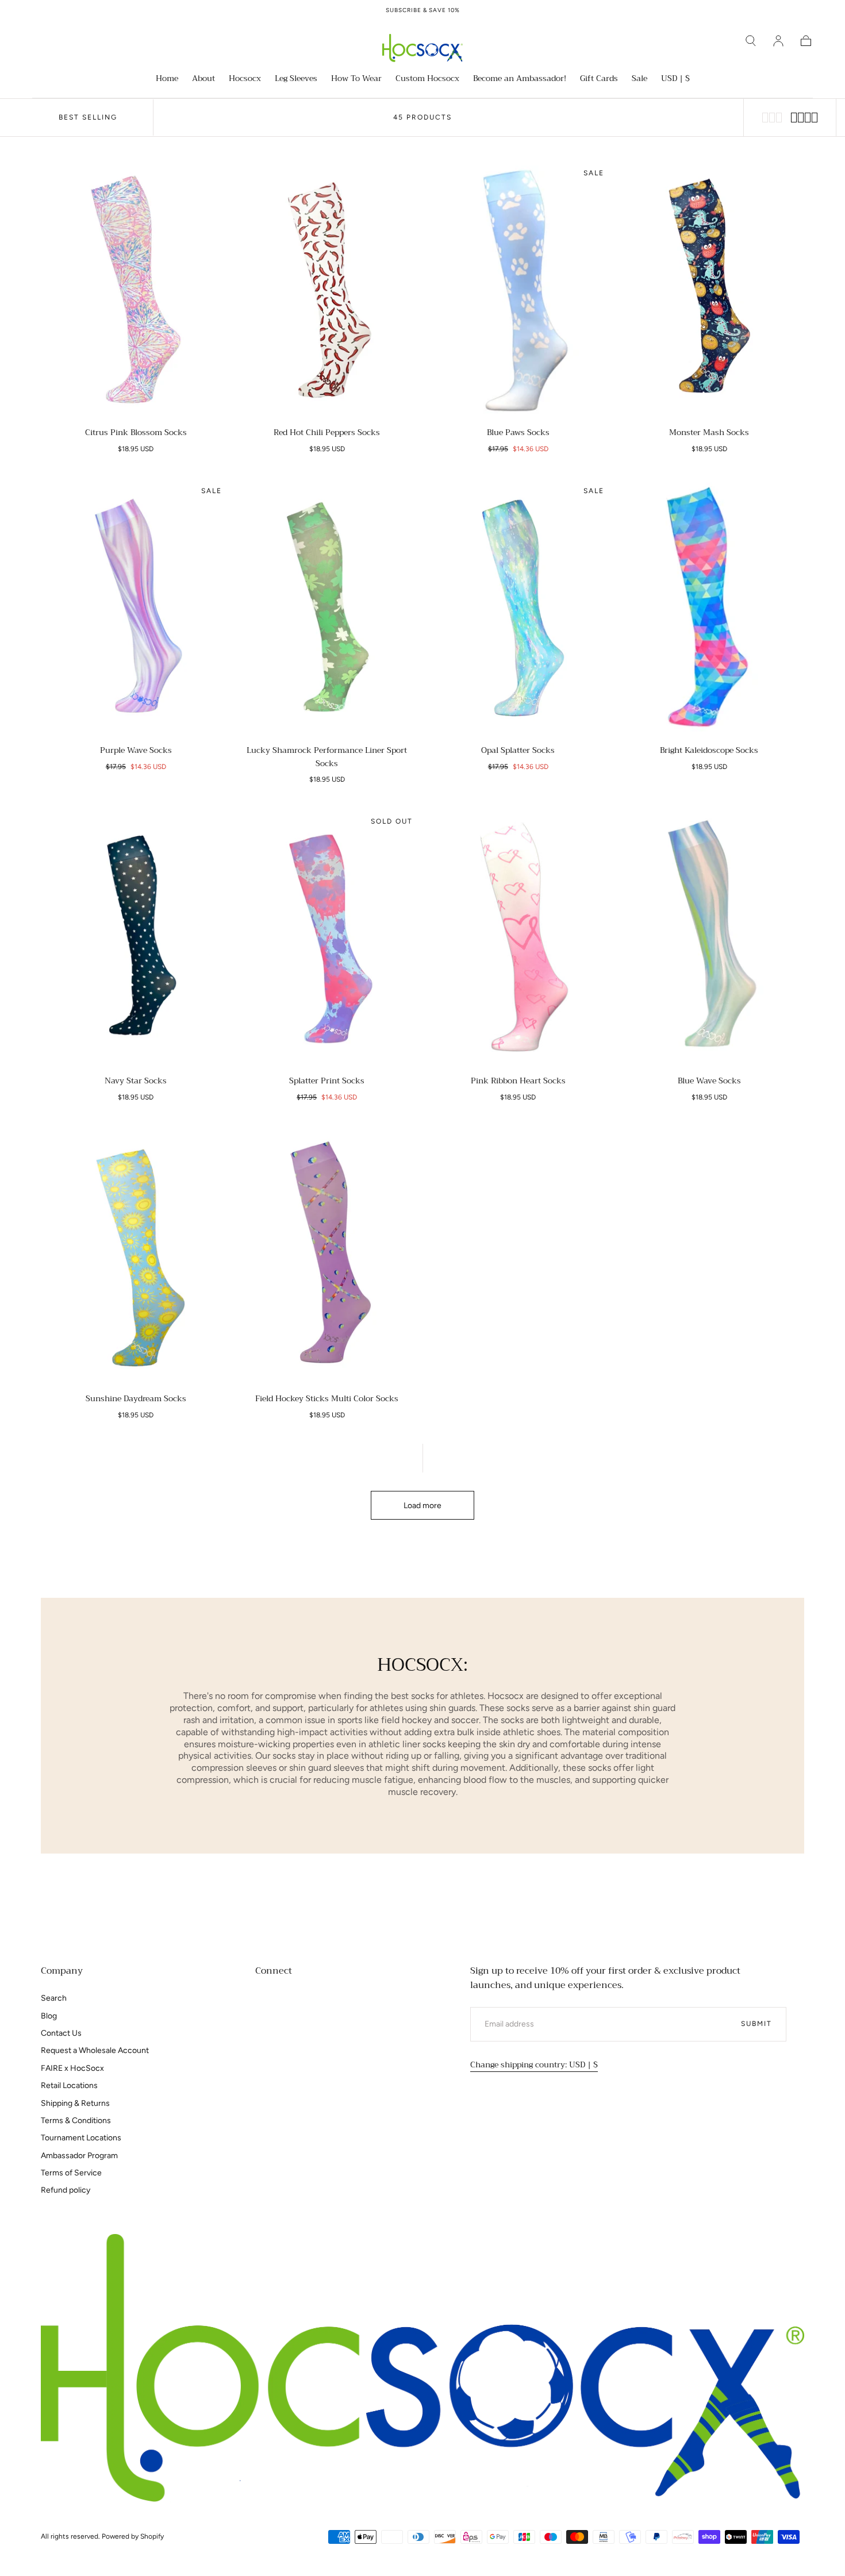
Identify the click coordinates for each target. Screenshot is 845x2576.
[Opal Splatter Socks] (518, 607)
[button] (751, 41)
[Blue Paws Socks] (518, 289)
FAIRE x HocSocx (72, 2068)
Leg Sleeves (296, 79)
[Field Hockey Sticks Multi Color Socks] (327, 1256)
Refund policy (66, 2190)
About (203, 79)
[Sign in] (778, 41)
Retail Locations (69, 2085)
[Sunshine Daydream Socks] (136, 1256)
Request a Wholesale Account (95, 2050)
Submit (756, 2024)
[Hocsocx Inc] (422, 2368)
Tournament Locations (81, 2138)
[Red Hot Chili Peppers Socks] (327, 289)
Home (167, 79)
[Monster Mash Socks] (710, 289)
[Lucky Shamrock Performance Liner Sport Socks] (327, 607)
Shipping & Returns (75, 2103)
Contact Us (61, 2033)
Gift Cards (599, 79)
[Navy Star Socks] (136, 938)
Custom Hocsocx (427, 79)
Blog (49, 2016)
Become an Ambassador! (520, 79)
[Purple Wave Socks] (136, 607)
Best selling (88, 117)
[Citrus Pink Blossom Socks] (136, 289)
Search (54, 1998)
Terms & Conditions (76, 2121)
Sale (639, 79)
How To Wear (356, 79)
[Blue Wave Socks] (710, 938)
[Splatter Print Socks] (327, 938)
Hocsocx (245, 79)
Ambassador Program (79, 2156)
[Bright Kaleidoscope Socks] (710, 607)
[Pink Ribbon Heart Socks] (518, 938)
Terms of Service (71, 2173)
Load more (422, 1506)
